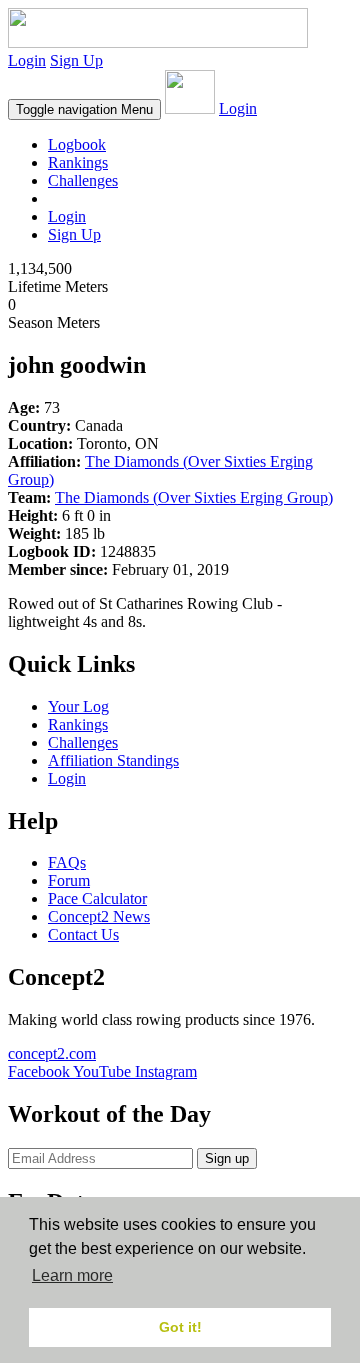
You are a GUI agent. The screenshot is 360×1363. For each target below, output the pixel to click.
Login (27, 60)
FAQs (67, 862)
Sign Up (76, 60)
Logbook (77, 144)
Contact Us (83, 934)
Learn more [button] (72, 1275)
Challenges (83, 180)
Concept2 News (99, 916)
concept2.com (52, 1053)
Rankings (78, 162)
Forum (69, 880)
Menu (84, 109)
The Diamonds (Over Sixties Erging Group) (194, 497)
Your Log (78, 706)
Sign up (227, 1158)
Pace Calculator (97, 898)
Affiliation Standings (113, 760)
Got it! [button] (180, 1327)
